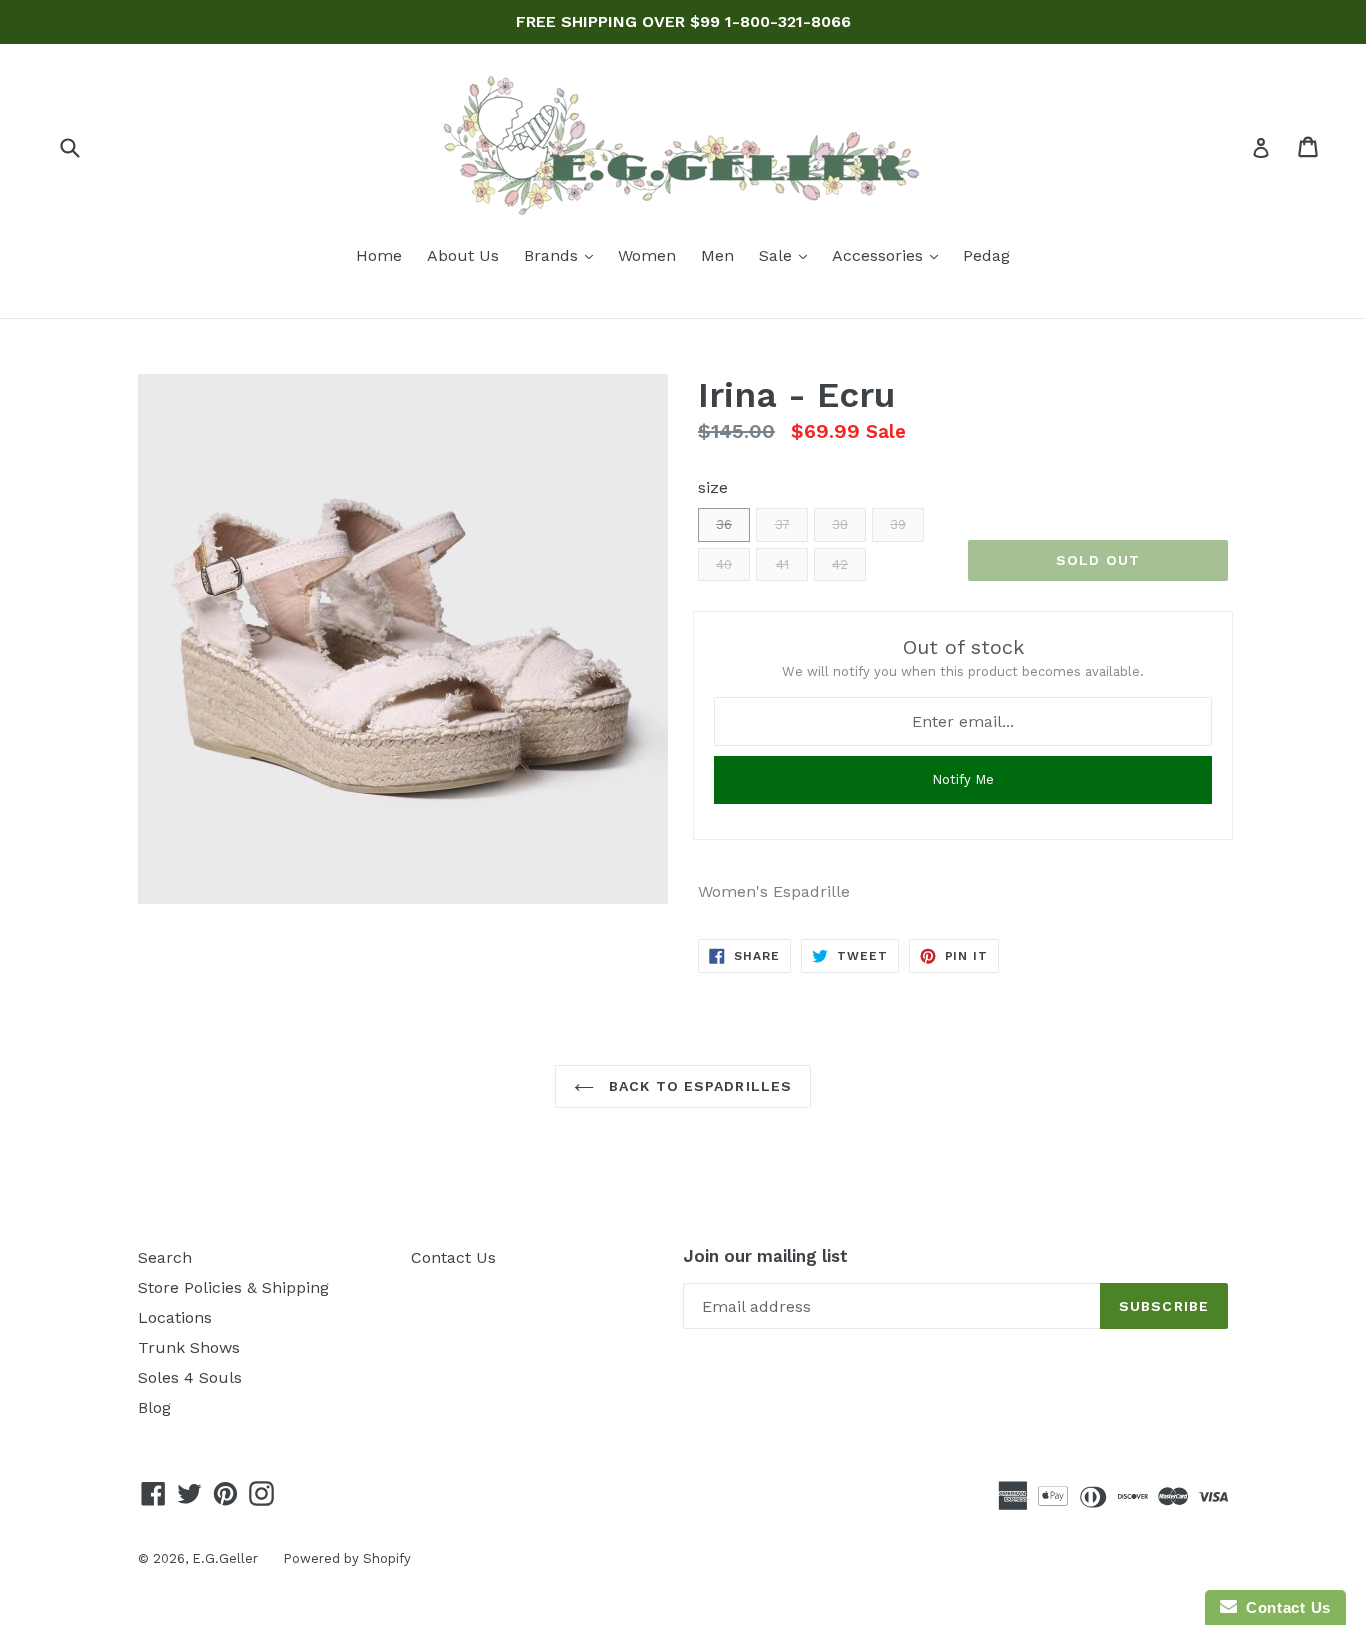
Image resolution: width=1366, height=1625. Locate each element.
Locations (175, 1317)
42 (840, 564)
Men (717, 255)
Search (165, 1257)
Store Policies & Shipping (233, 1287)
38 (840, 524)
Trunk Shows (189, 1347)
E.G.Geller (225, 1558)
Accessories (890, 255)
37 (782, 524)
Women (647, 255)
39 (898, 524)
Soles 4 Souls (190, 1377)
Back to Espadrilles (698, 1086)
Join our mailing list (765, 1256)
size (713, 487)
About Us (463, 255)
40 (724, 564)
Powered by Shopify (347, 1558)
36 (724, 524)
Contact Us (453, 1257)
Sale (788, 255)
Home (379, 255)
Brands (563, 255)
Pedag (986, 255)
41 (782, 564)
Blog (154, 1407)
